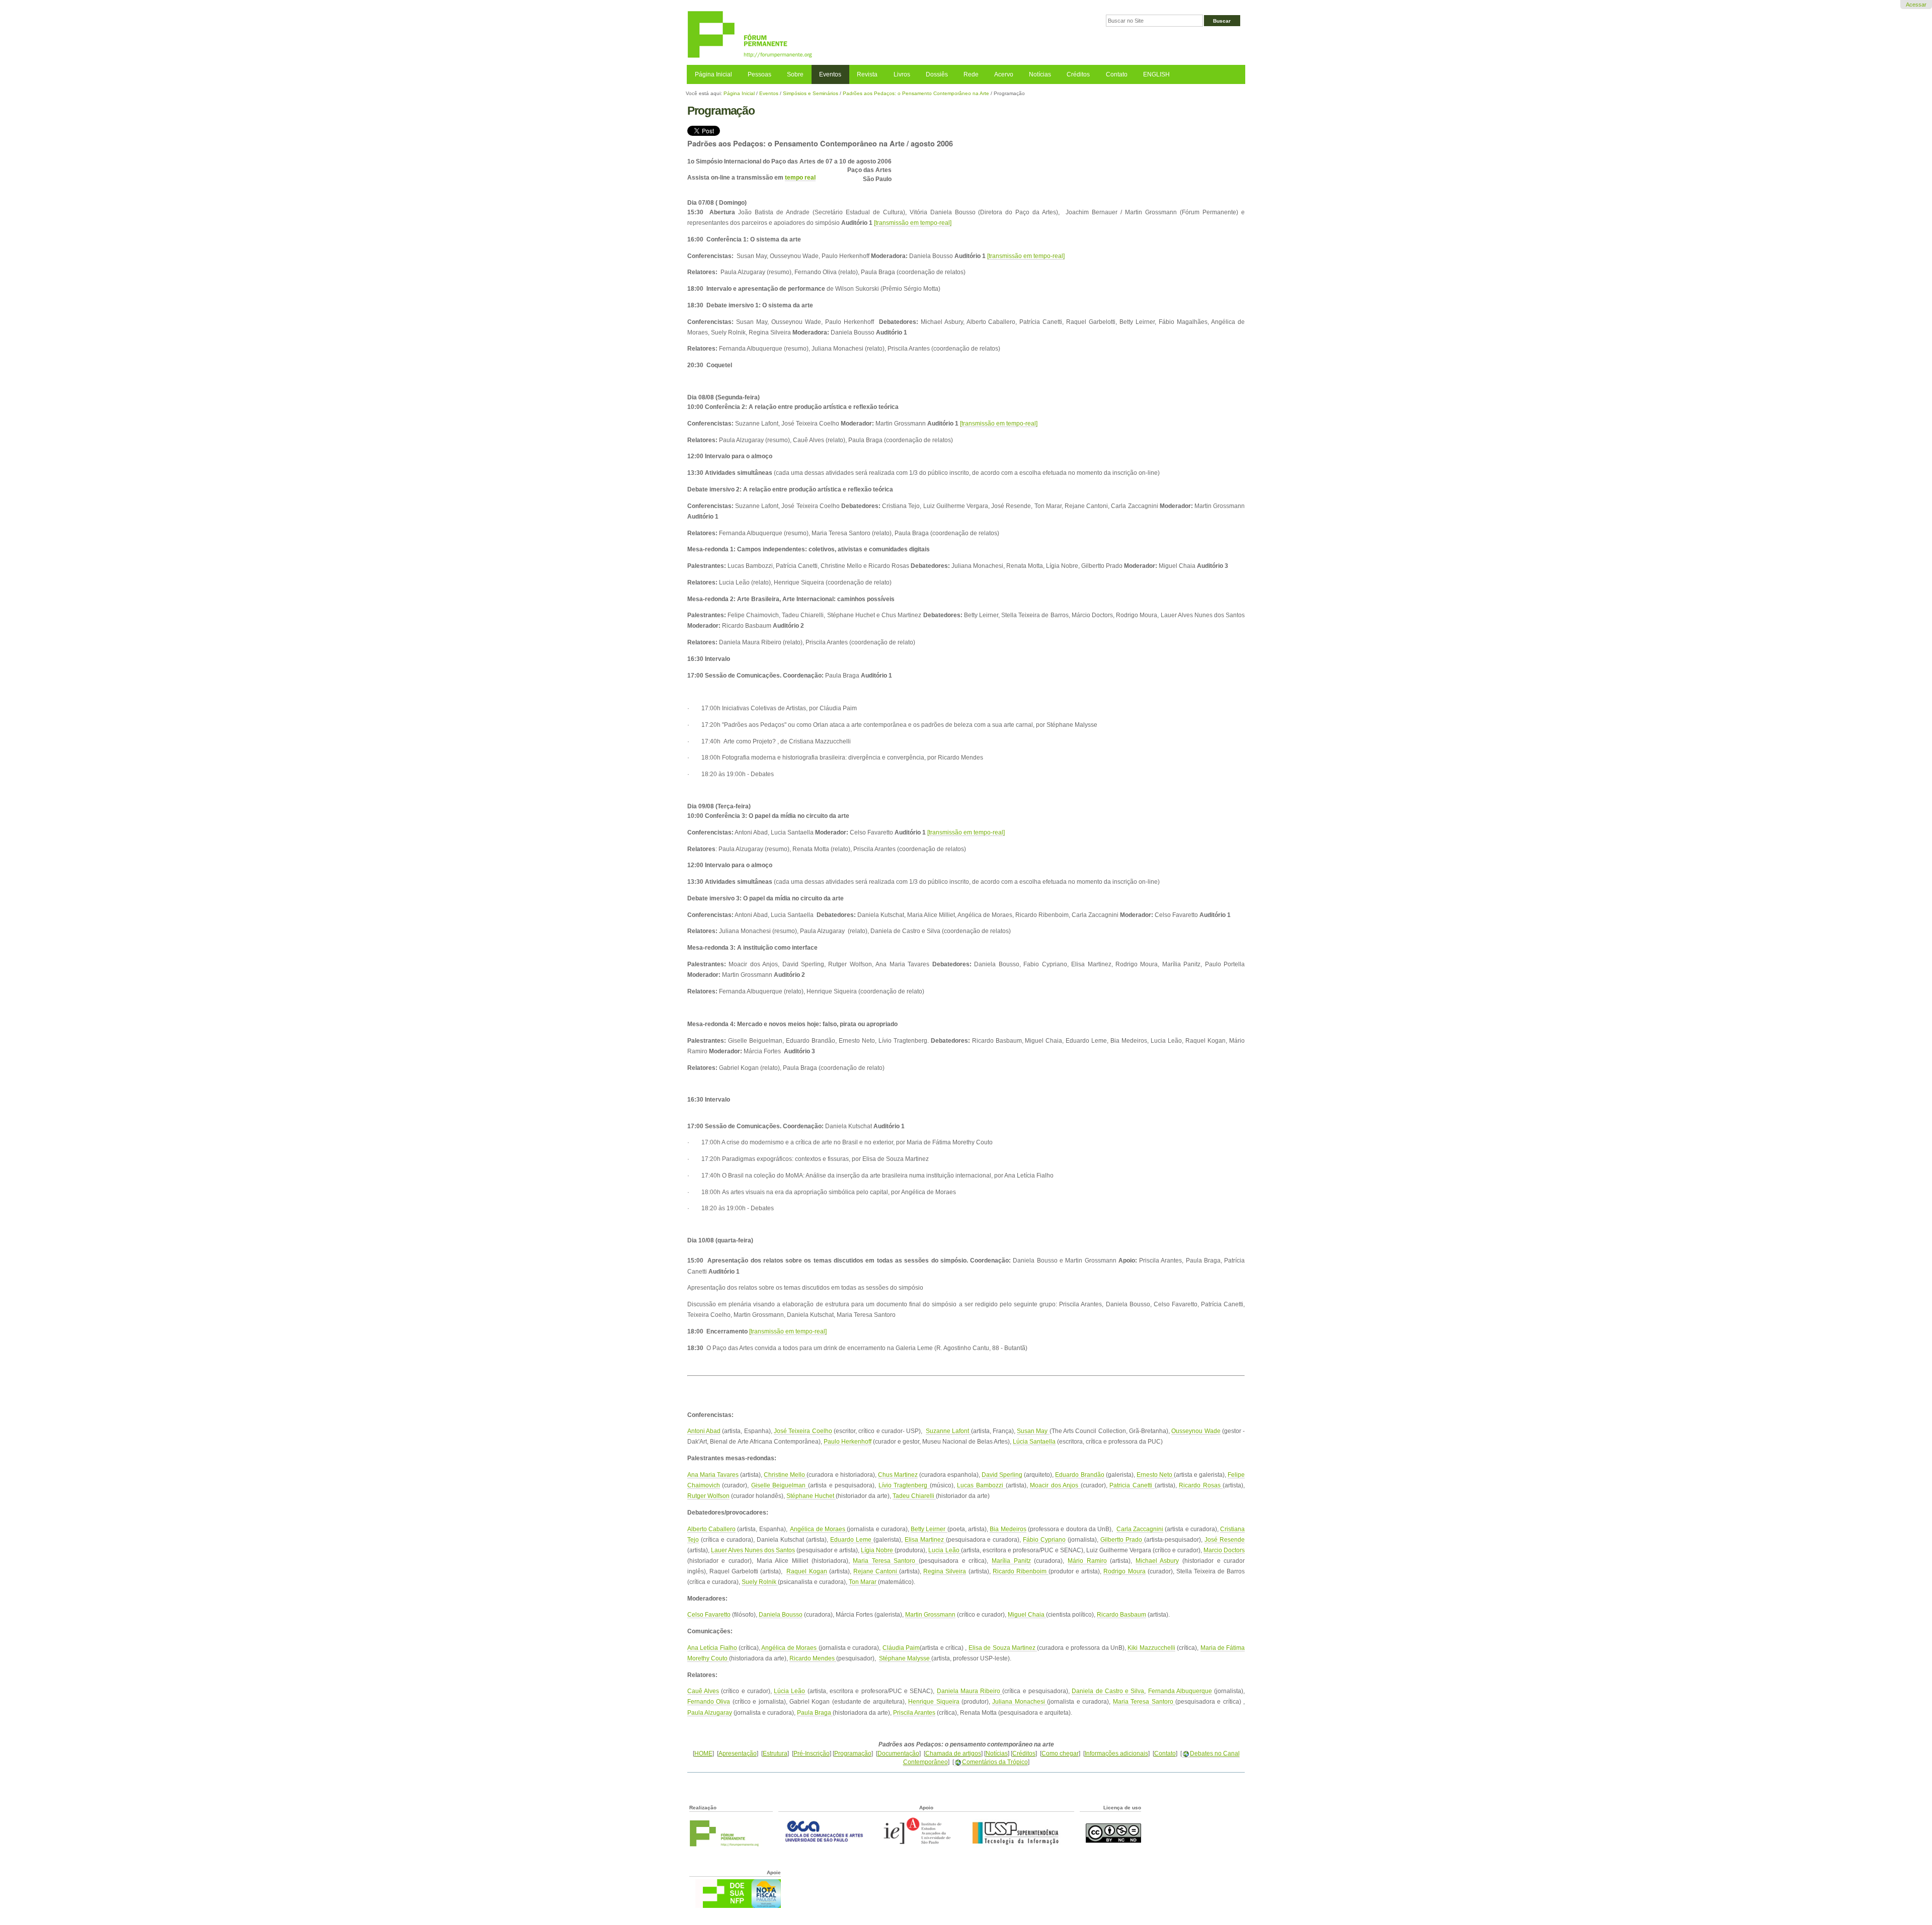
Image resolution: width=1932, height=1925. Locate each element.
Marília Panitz (1011, 1561)
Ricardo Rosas (1201, 1485)
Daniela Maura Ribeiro (970, 1691)
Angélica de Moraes (818, 1529)
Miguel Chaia (1027, 1614)
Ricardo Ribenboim (1021, 1571)
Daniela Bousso (781, 1614)
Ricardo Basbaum (1121, 1614)
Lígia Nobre (878, 1550)
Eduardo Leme (852, 1539)
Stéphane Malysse (905, 1658)
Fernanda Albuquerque (1180, 1691)
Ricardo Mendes (813, 1658)
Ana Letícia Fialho (712, 1648)
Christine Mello (785, 1475)
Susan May (1033, 1431)
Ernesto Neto (1155, 1475)
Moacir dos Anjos (1055, 1485)
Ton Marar (863, 1582)
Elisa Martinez (925, 1539)
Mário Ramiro (1087, 1561)
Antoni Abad (704, 1431)
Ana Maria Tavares (713, 1475)
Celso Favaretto (709, 1614)
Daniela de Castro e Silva (1108, 1691)
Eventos (830, 74)
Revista (867, 74)
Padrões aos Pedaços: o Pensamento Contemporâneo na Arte (916, 93)
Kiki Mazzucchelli (1151, 1648)
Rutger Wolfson (708, 1496)
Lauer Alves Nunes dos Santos (753, 1550)
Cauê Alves (703, 1691)
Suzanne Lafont (948, 1431)
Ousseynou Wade (1196, 1431)
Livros (902, 74)
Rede (971, 74)
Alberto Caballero (711, 1529)
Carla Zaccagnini (1140, 1529)
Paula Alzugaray (710, 1712)
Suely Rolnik (760, 1582)
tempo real (800, 177)
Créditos (1078, 74)
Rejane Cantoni (876, 1571)
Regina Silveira (945, 1571)
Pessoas (759, 74)
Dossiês (937, 74)
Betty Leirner (929, 1529)
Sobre (795, 74)
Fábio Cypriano (1044, 1539)
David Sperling (1002, 1475)
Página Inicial (713, 74)
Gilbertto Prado (1122, 1539)
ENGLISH (1156, 74)
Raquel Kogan (807, 1571)
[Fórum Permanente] (826, 35)
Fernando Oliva (709, 1701)
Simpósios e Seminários (811, 93)
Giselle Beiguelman (780, 1485)
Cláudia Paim (901, 1648)
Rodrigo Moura (1124, 1571)
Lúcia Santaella (1034, 1441)
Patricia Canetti (1132, 1485)
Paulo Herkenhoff (848, 1441)
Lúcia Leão (789, 1691)
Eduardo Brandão (1079, 1475)
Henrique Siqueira (934, 1701)
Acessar (1916, 5)
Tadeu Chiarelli (914, 1496)
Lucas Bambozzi (981, 1485)
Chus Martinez (898, 1475)
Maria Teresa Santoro (886, 1561)
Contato (1117, 74)
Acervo (1004, 74)
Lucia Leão (944, 1550)
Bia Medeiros (1008, 1529)
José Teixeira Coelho (803, 1431)
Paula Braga (815, 1712)
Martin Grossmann (930, 1614)
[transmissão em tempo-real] (913, 223)
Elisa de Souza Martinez (1003, 1648)
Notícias (1040, 74)
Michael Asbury (1157, 1561)
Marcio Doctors (1224, 1550)
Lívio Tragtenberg (904, 1485)
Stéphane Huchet (811, 1496)
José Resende (1225, 1539)
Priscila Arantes (914, 1712)
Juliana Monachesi (1020, 1701)
